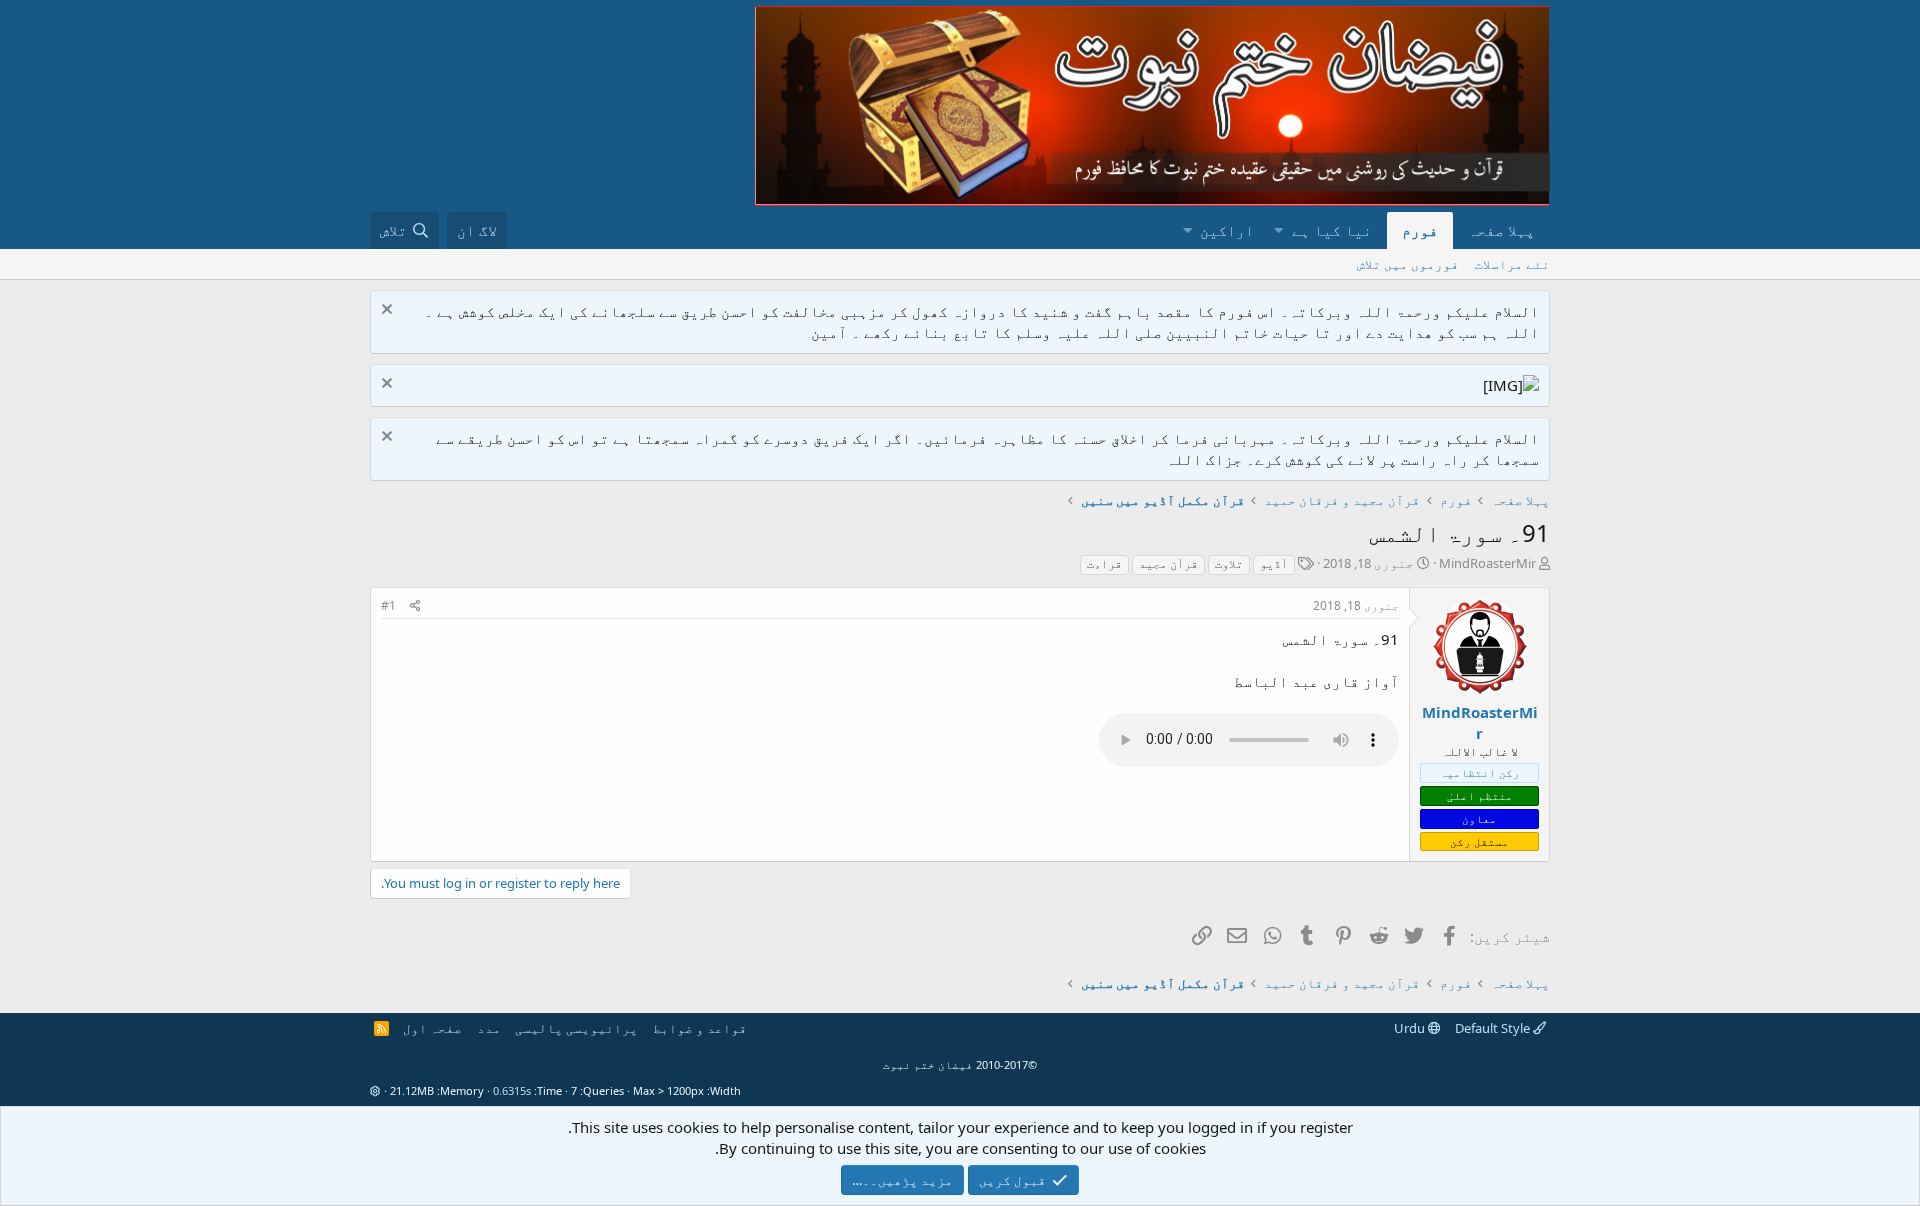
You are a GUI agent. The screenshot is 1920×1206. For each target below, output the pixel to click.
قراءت (1104, 563)
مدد (489, 1028)
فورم (1420, 230)
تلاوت (1229, 563)
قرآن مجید (1168, 563)
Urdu (1411, 1028)
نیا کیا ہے (1332, 230)
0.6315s (512, 1090)
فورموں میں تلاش (1408, 264)
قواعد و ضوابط (700, 1028)
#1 (388, 605)
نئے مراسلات (1512, 264)
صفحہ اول (432, 1028)
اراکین (1227, 230)
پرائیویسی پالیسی (576, 1028)
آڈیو (1274, 563)
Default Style (1494, 1028)
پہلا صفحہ (1501, 230)
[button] (1278, 230)
